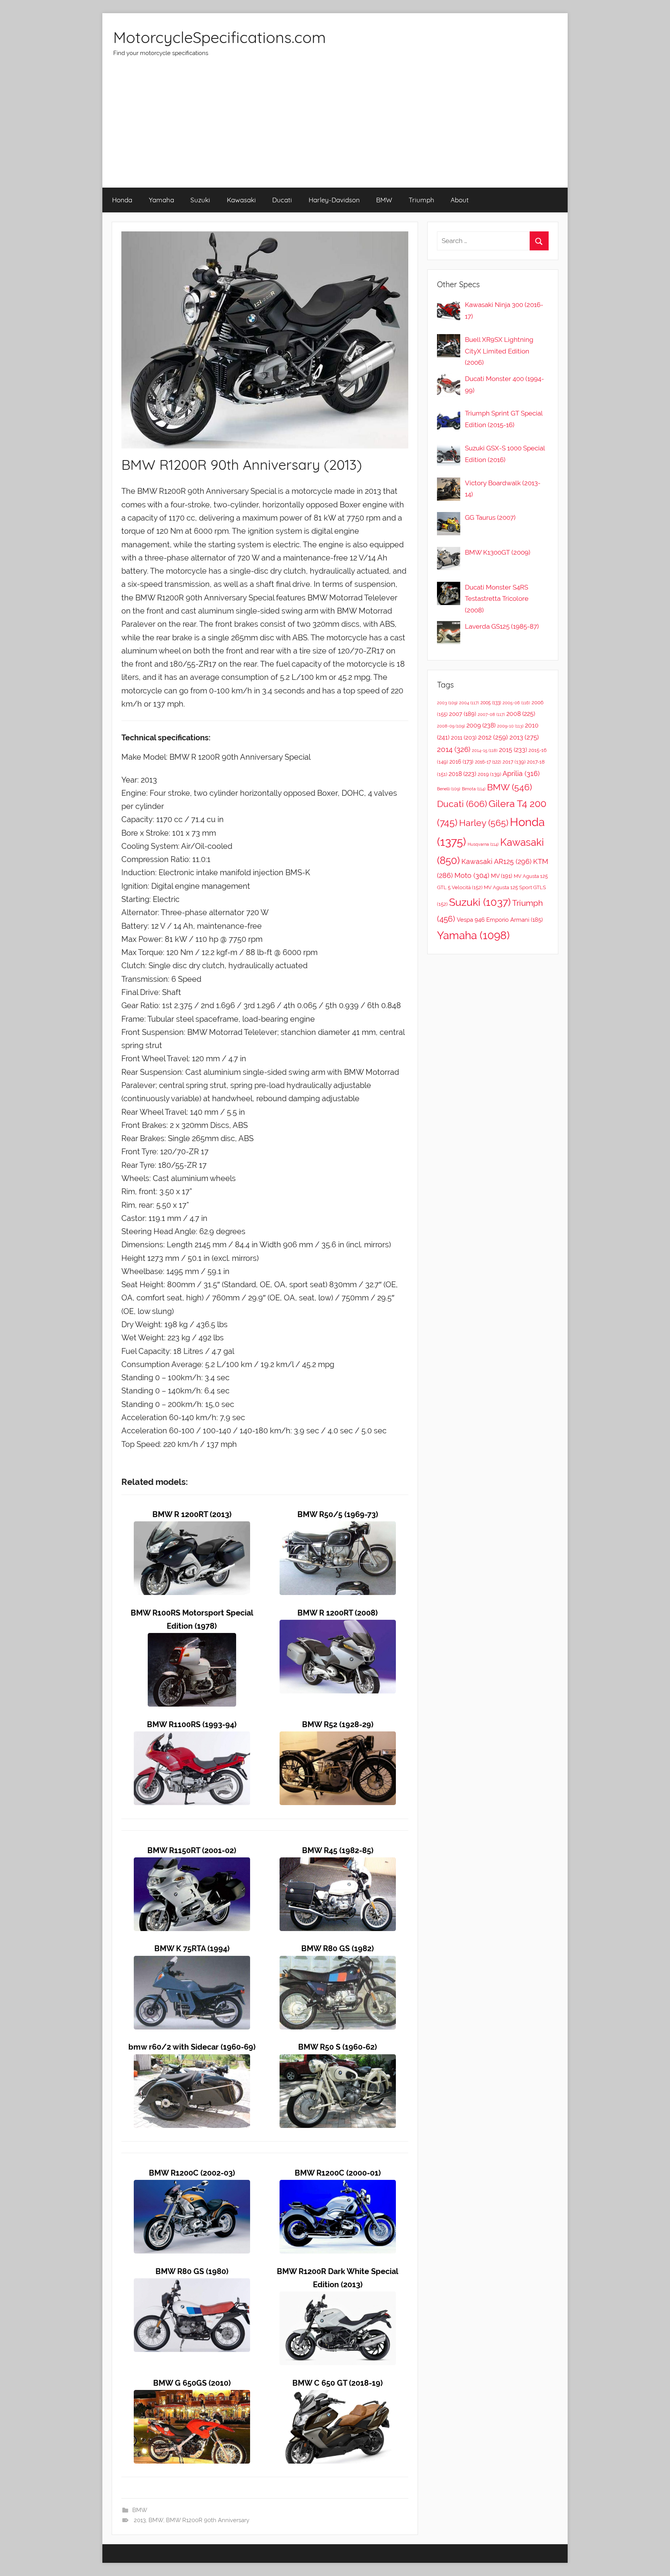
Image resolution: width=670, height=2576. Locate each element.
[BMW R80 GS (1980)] (192, 2285)
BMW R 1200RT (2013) (192, 1515)
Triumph (421, 200)
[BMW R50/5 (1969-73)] (338, 1528)
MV (502, 876)
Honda (122, 200)
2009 (481, 725)
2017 (514, 762)
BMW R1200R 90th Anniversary (208, 2520)
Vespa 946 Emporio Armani (500, 920)
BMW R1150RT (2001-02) (192, 1851)
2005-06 (516, 703)
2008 (521, 714)
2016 (461, 762)
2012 (493, 737)
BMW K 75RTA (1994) (192, 1949)
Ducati (282, 200)
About (460, 200)
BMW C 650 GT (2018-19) (338, 2383)
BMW (384, 200)
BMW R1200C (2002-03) (192, 2173)
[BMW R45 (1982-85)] (338, 1864)
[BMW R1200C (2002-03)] (192, 2186)
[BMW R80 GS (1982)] (338, 1962)
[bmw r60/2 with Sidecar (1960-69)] (192, 2061)
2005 (491, 703)
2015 (513, 750)
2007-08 (491, 715)
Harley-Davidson (334, 200)
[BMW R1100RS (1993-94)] (192, 1738)
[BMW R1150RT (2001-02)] (192, 1864)
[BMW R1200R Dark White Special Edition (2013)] (338, 2298)
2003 (447, 703)
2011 (464, 738)
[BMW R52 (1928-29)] (338, 1738)
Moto (472, 875)
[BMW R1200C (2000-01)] (338, 2186)
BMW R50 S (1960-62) (338, 2047)
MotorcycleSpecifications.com (219, 37)
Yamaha (161, 200)
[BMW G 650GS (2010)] (192, 2396)
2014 (454, 749)
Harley (484, 823)
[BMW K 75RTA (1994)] (192, 1962)
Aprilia (521, 773)
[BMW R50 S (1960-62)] (338, 2061)
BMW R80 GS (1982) (338, 1949)
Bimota (474, 789)
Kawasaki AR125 (496, 861)
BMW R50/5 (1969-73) (338, 1515)
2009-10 (510, 726)
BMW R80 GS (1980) (192, 2272)
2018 (462, 774)
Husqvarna (483, 844)
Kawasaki (241, 200)
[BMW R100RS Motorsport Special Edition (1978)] (192, 1639)
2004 (469, 703)
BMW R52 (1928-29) (338, 1725)
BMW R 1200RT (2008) (338, 1613)
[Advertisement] (335, 129)
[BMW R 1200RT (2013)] (192, 1528)
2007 (463, 714)
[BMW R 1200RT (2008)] (338, 1626)
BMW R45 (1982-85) (338, 1851)
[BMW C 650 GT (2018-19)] (338, 2396)
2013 (140, 2520)
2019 (489, 774)
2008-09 (451, 726)
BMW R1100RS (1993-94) (192, 1725)
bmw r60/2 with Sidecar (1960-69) (192, 2047)
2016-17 (488, 762)
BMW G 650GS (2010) (192, 2383)
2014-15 (485, 750)
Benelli (449, 789)
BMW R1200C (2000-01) (338, 2173)
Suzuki (200, 200)
